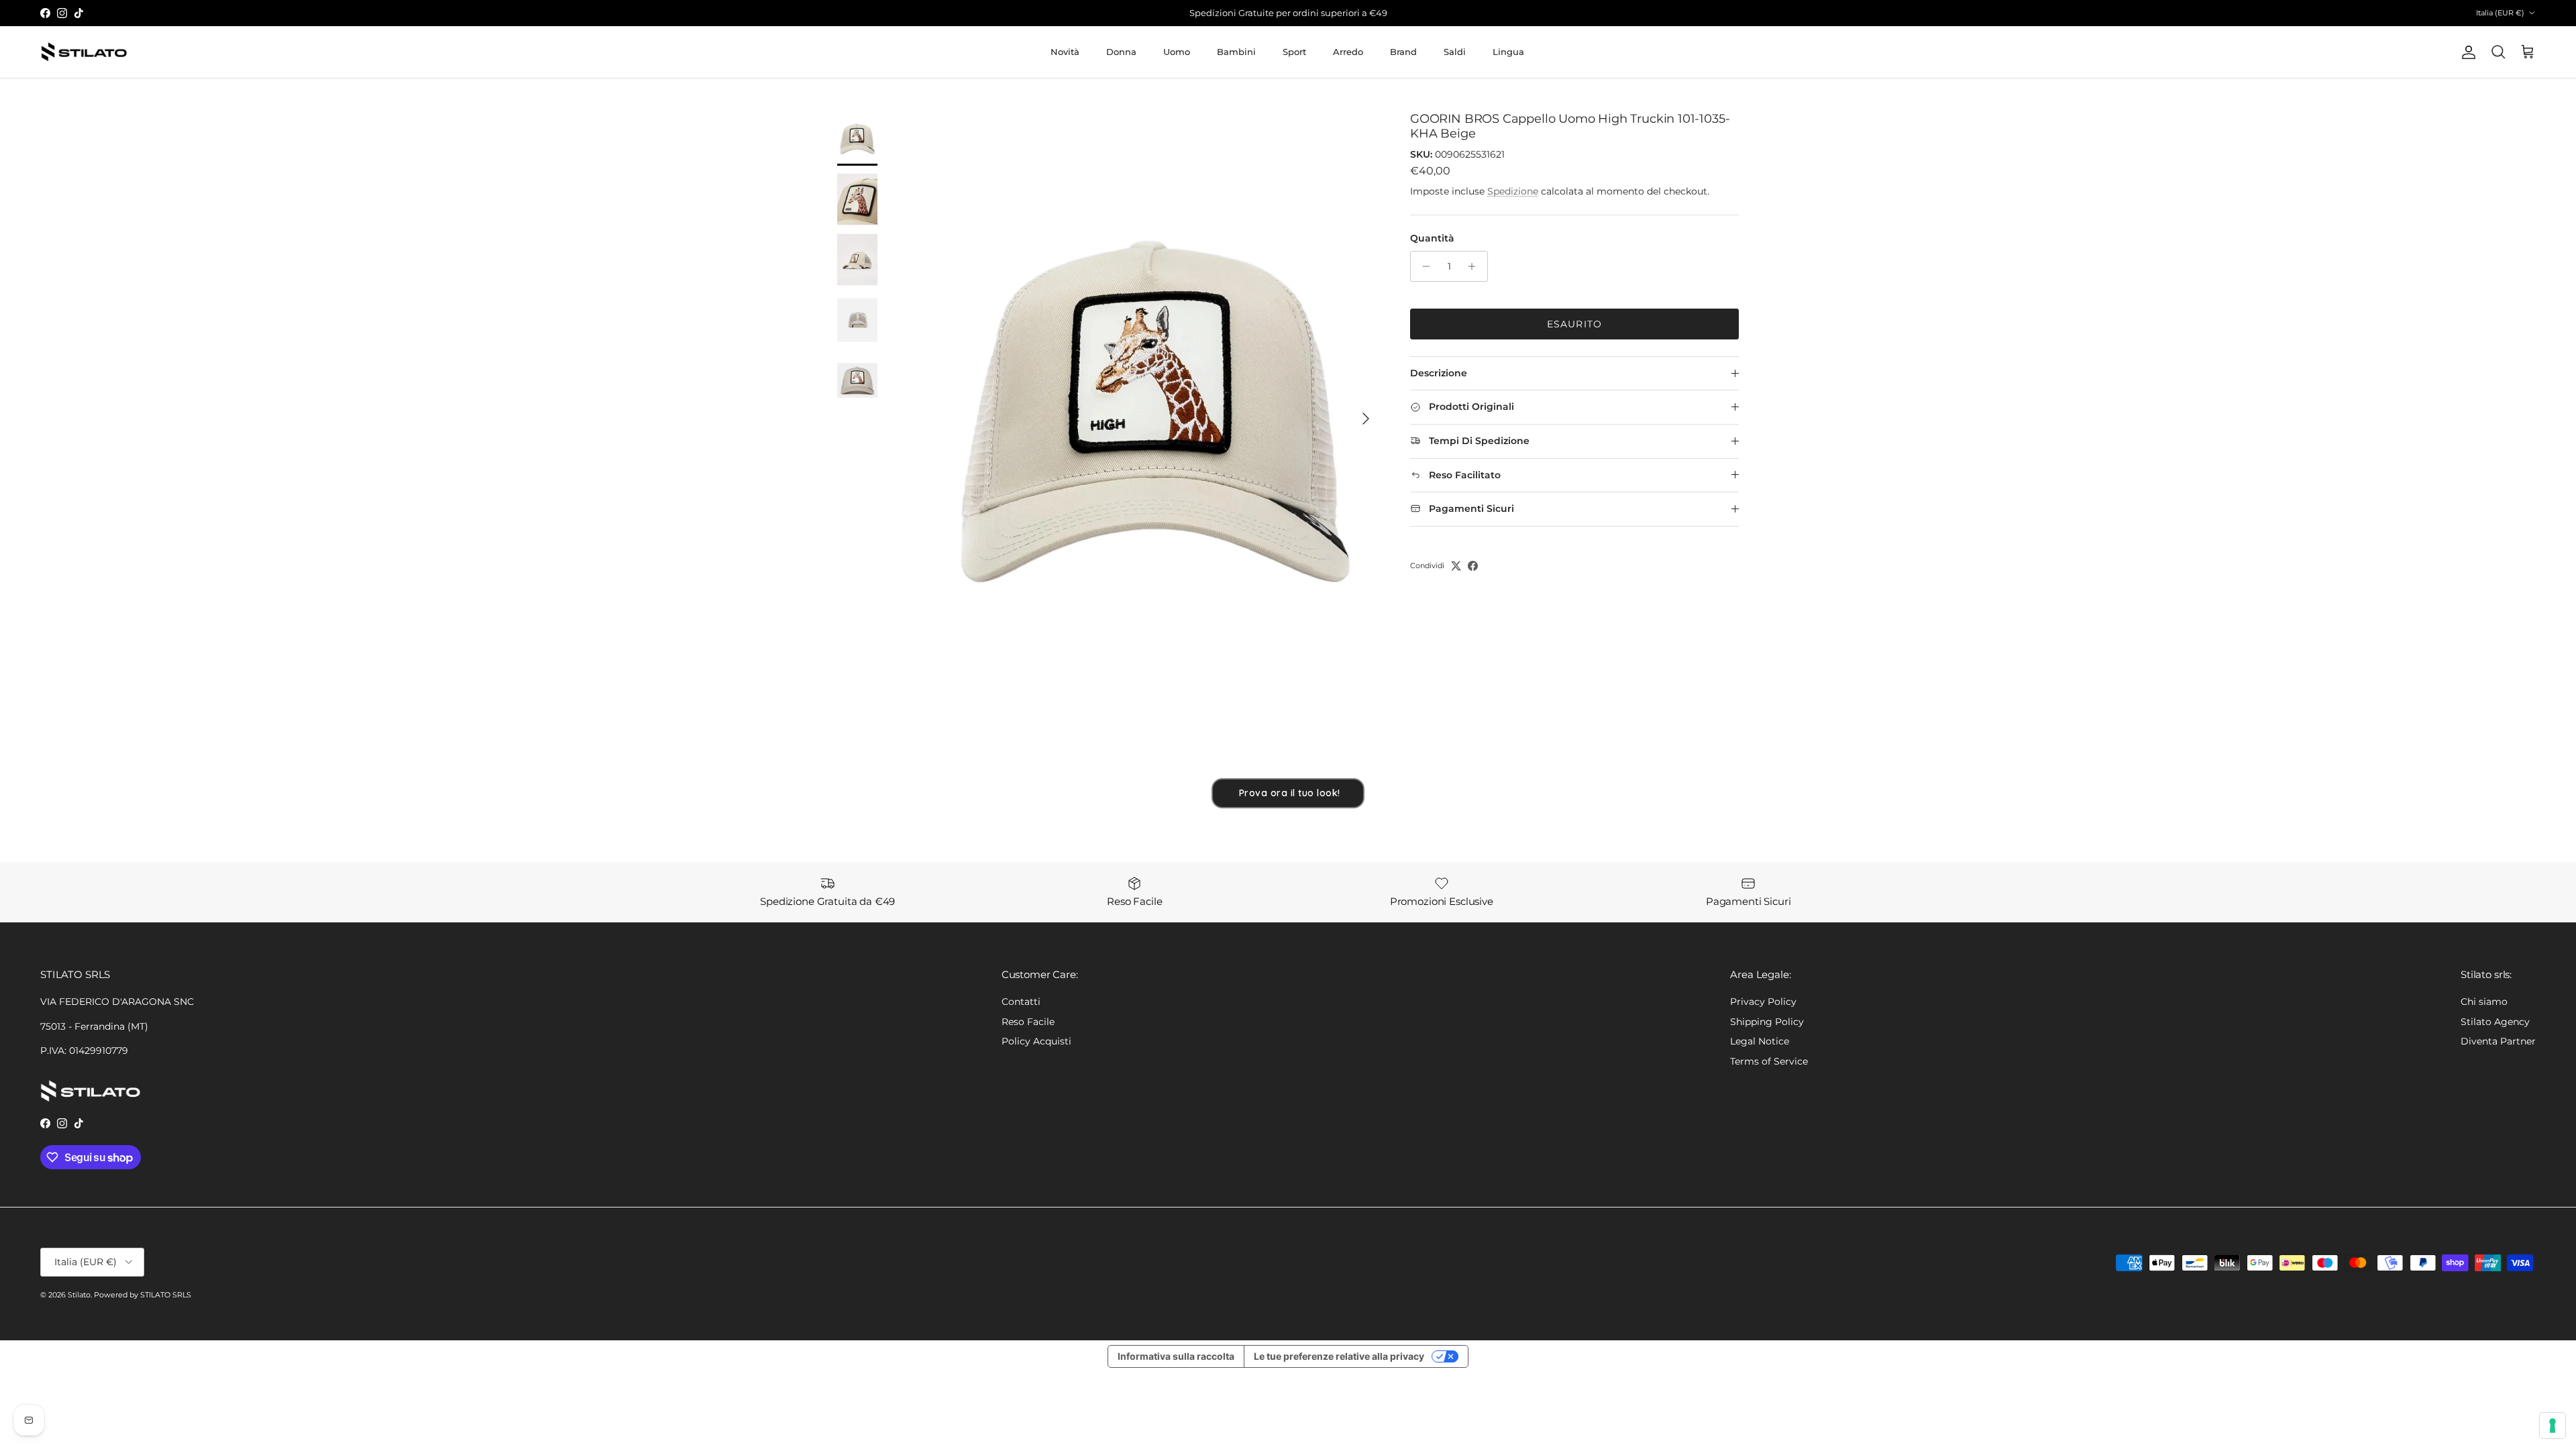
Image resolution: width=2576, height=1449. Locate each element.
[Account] (2466, 52)
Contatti (1021, 1002)
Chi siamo (2484, 1002)
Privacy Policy (1763, 1002)
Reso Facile (1028, 1022)
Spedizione (1513, 191)
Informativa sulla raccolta (1176, 1356)
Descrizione (1439, 373)
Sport (1294, 52)
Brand (1403, 52)
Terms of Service (1769, 1061)
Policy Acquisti (1036, 1041)
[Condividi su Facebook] (1473, 566)
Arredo (1348, 52)
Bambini (1236, 52)
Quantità (1432, 238)
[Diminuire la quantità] (1423, 266)
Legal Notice (1760, 1041)
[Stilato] (84, 52)
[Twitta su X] (1456, 566)
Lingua (1508, 52)
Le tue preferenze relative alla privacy (1339, 1356)
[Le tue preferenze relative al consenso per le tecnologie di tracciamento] (2553, 1426)
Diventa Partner (2498, 1041)
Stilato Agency (2495, 1022)
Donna (1121, 52)
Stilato (79, 1295)
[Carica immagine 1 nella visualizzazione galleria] (1156, 412)
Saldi (1455, 52)
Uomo (1177, 52)
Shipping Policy (1767, 1022)
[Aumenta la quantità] (1475, 266)
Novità (1065, 52)
